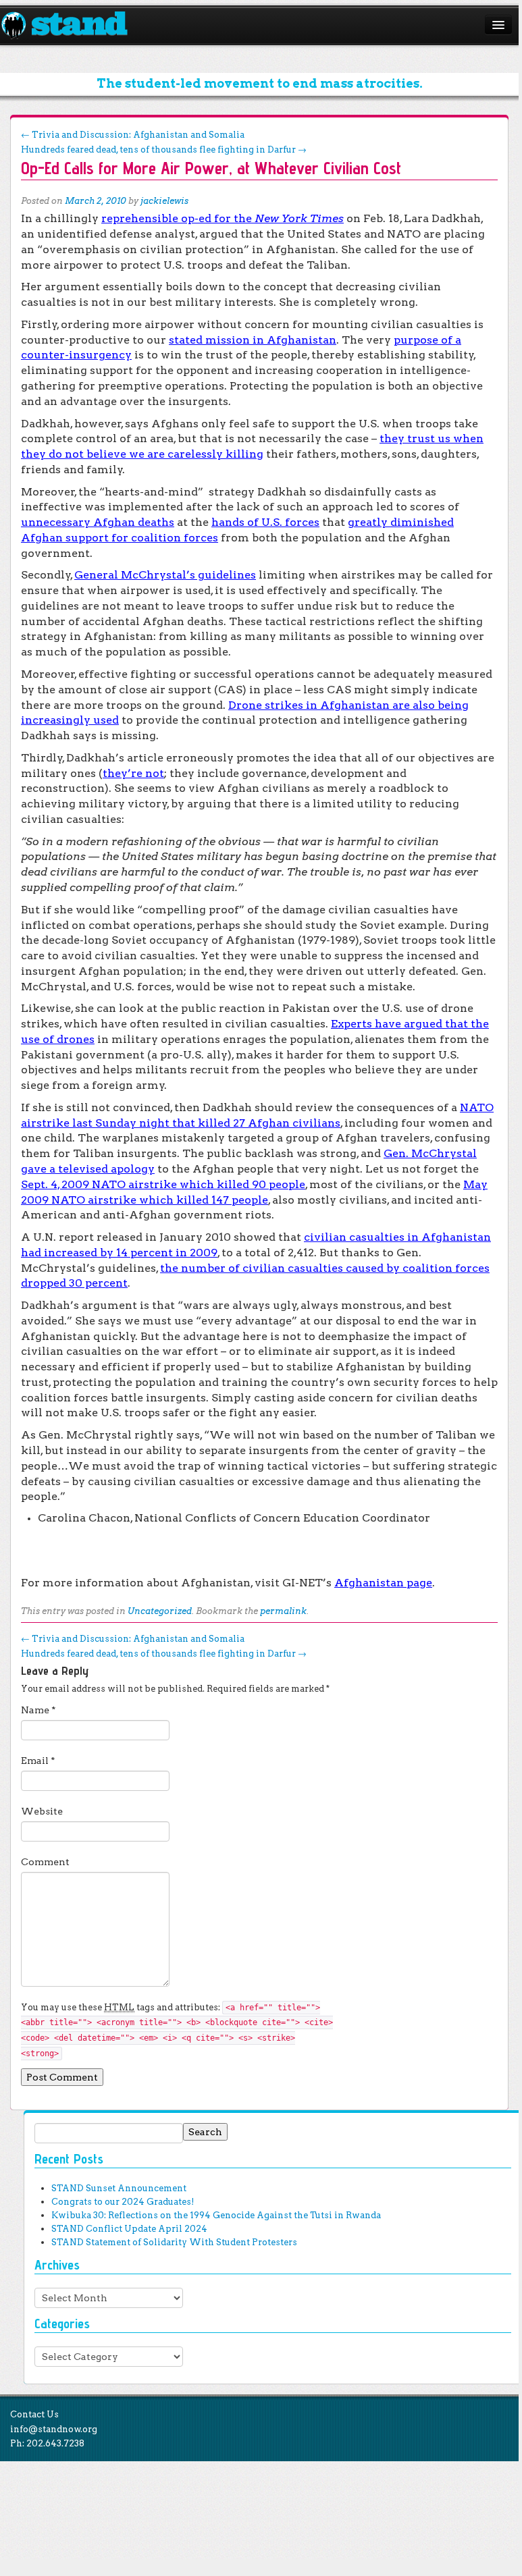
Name (38, 1710)
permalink (283, 1611)
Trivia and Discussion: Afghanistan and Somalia (133, 135)
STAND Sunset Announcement (119, 2188)
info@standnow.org (54, 2429)
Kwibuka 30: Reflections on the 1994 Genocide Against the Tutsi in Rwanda (216, 2215)
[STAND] (72, 26)
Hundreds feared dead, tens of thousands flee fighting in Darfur (164, 150)
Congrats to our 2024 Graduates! (123, 2202)
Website (42, 1811)
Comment (45, 1862)
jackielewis (164, 201)
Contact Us (34, 2414)
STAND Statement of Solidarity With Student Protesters (174, 2242)
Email (38, 1761)
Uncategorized (160, 1611)
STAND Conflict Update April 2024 (129, 2229)
